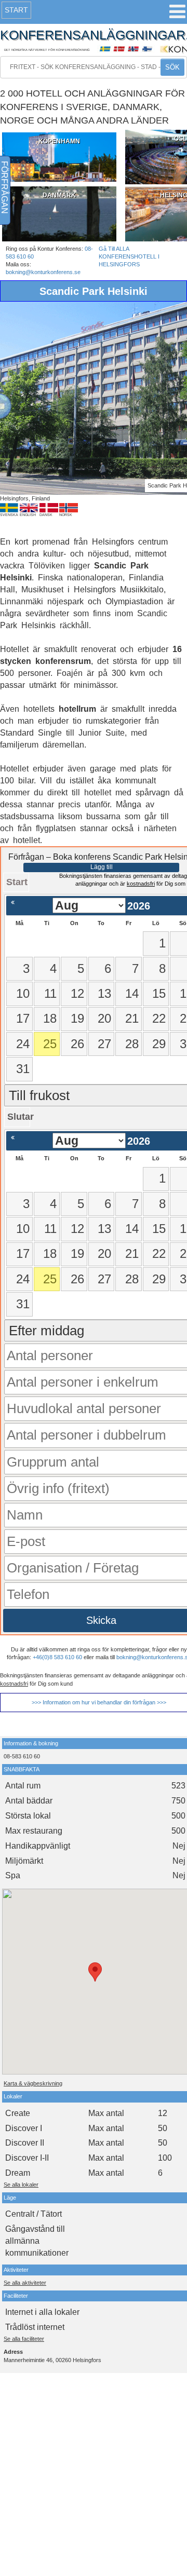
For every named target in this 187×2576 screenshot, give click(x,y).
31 (23, 1069)
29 (159, 1044)
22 (159, 1018)
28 (132, 1044)
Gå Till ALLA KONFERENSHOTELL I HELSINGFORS (129, 256)
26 (77, 1044)
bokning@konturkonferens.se (43, 272)
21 (132, 1018)
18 (50, 1018)
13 (104, 993)
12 (77, 993)
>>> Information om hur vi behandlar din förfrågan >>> (99, 1702)
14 (132, 993)
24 (23, 1044)
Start (16, 10)
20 (104, 1018)
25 (50, 1044)
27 (104, 1044)
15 (159, 993)
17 (23, 1018)
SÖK (172, 67)
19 (77, 1018)
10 (23, 993)
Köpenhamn (59, 141)
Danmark (59, 195)
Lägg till (102, 867)
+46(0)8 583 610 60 (57, 1657)
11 (50, 993)
